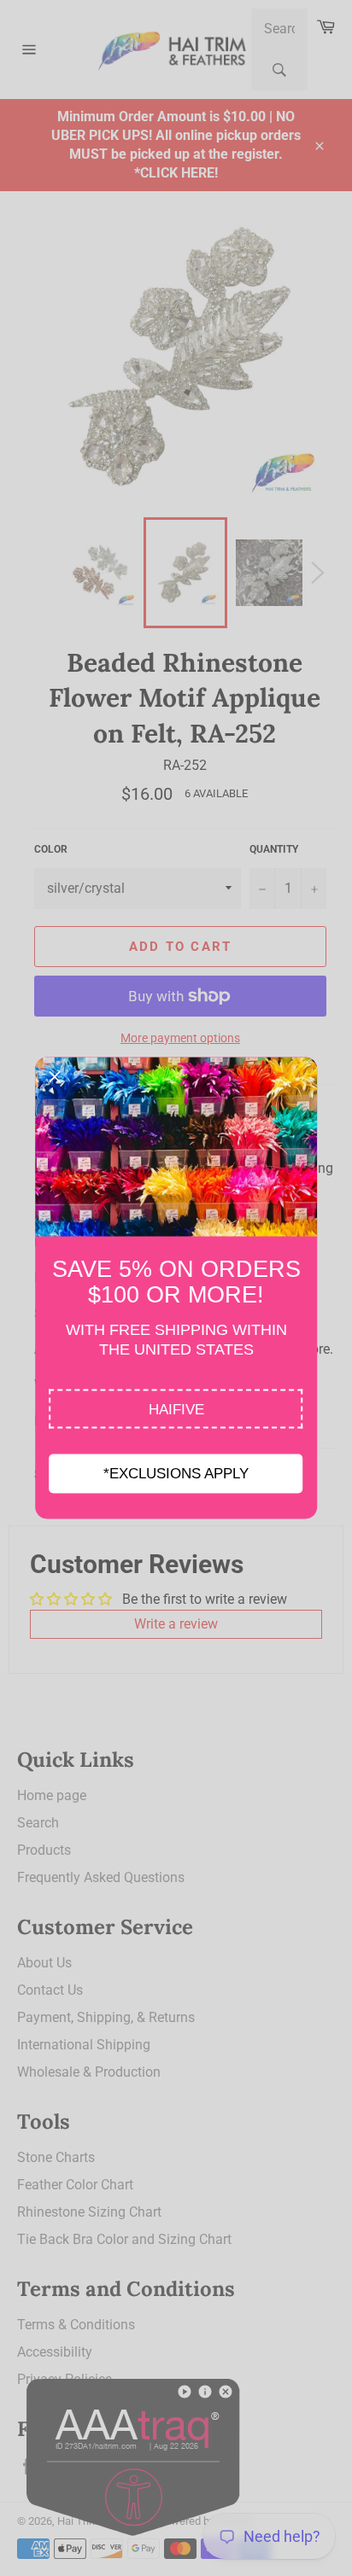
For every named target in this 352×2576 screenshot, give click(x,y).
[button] (176, 1409)
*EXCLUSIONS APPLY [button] (176, 1474)
